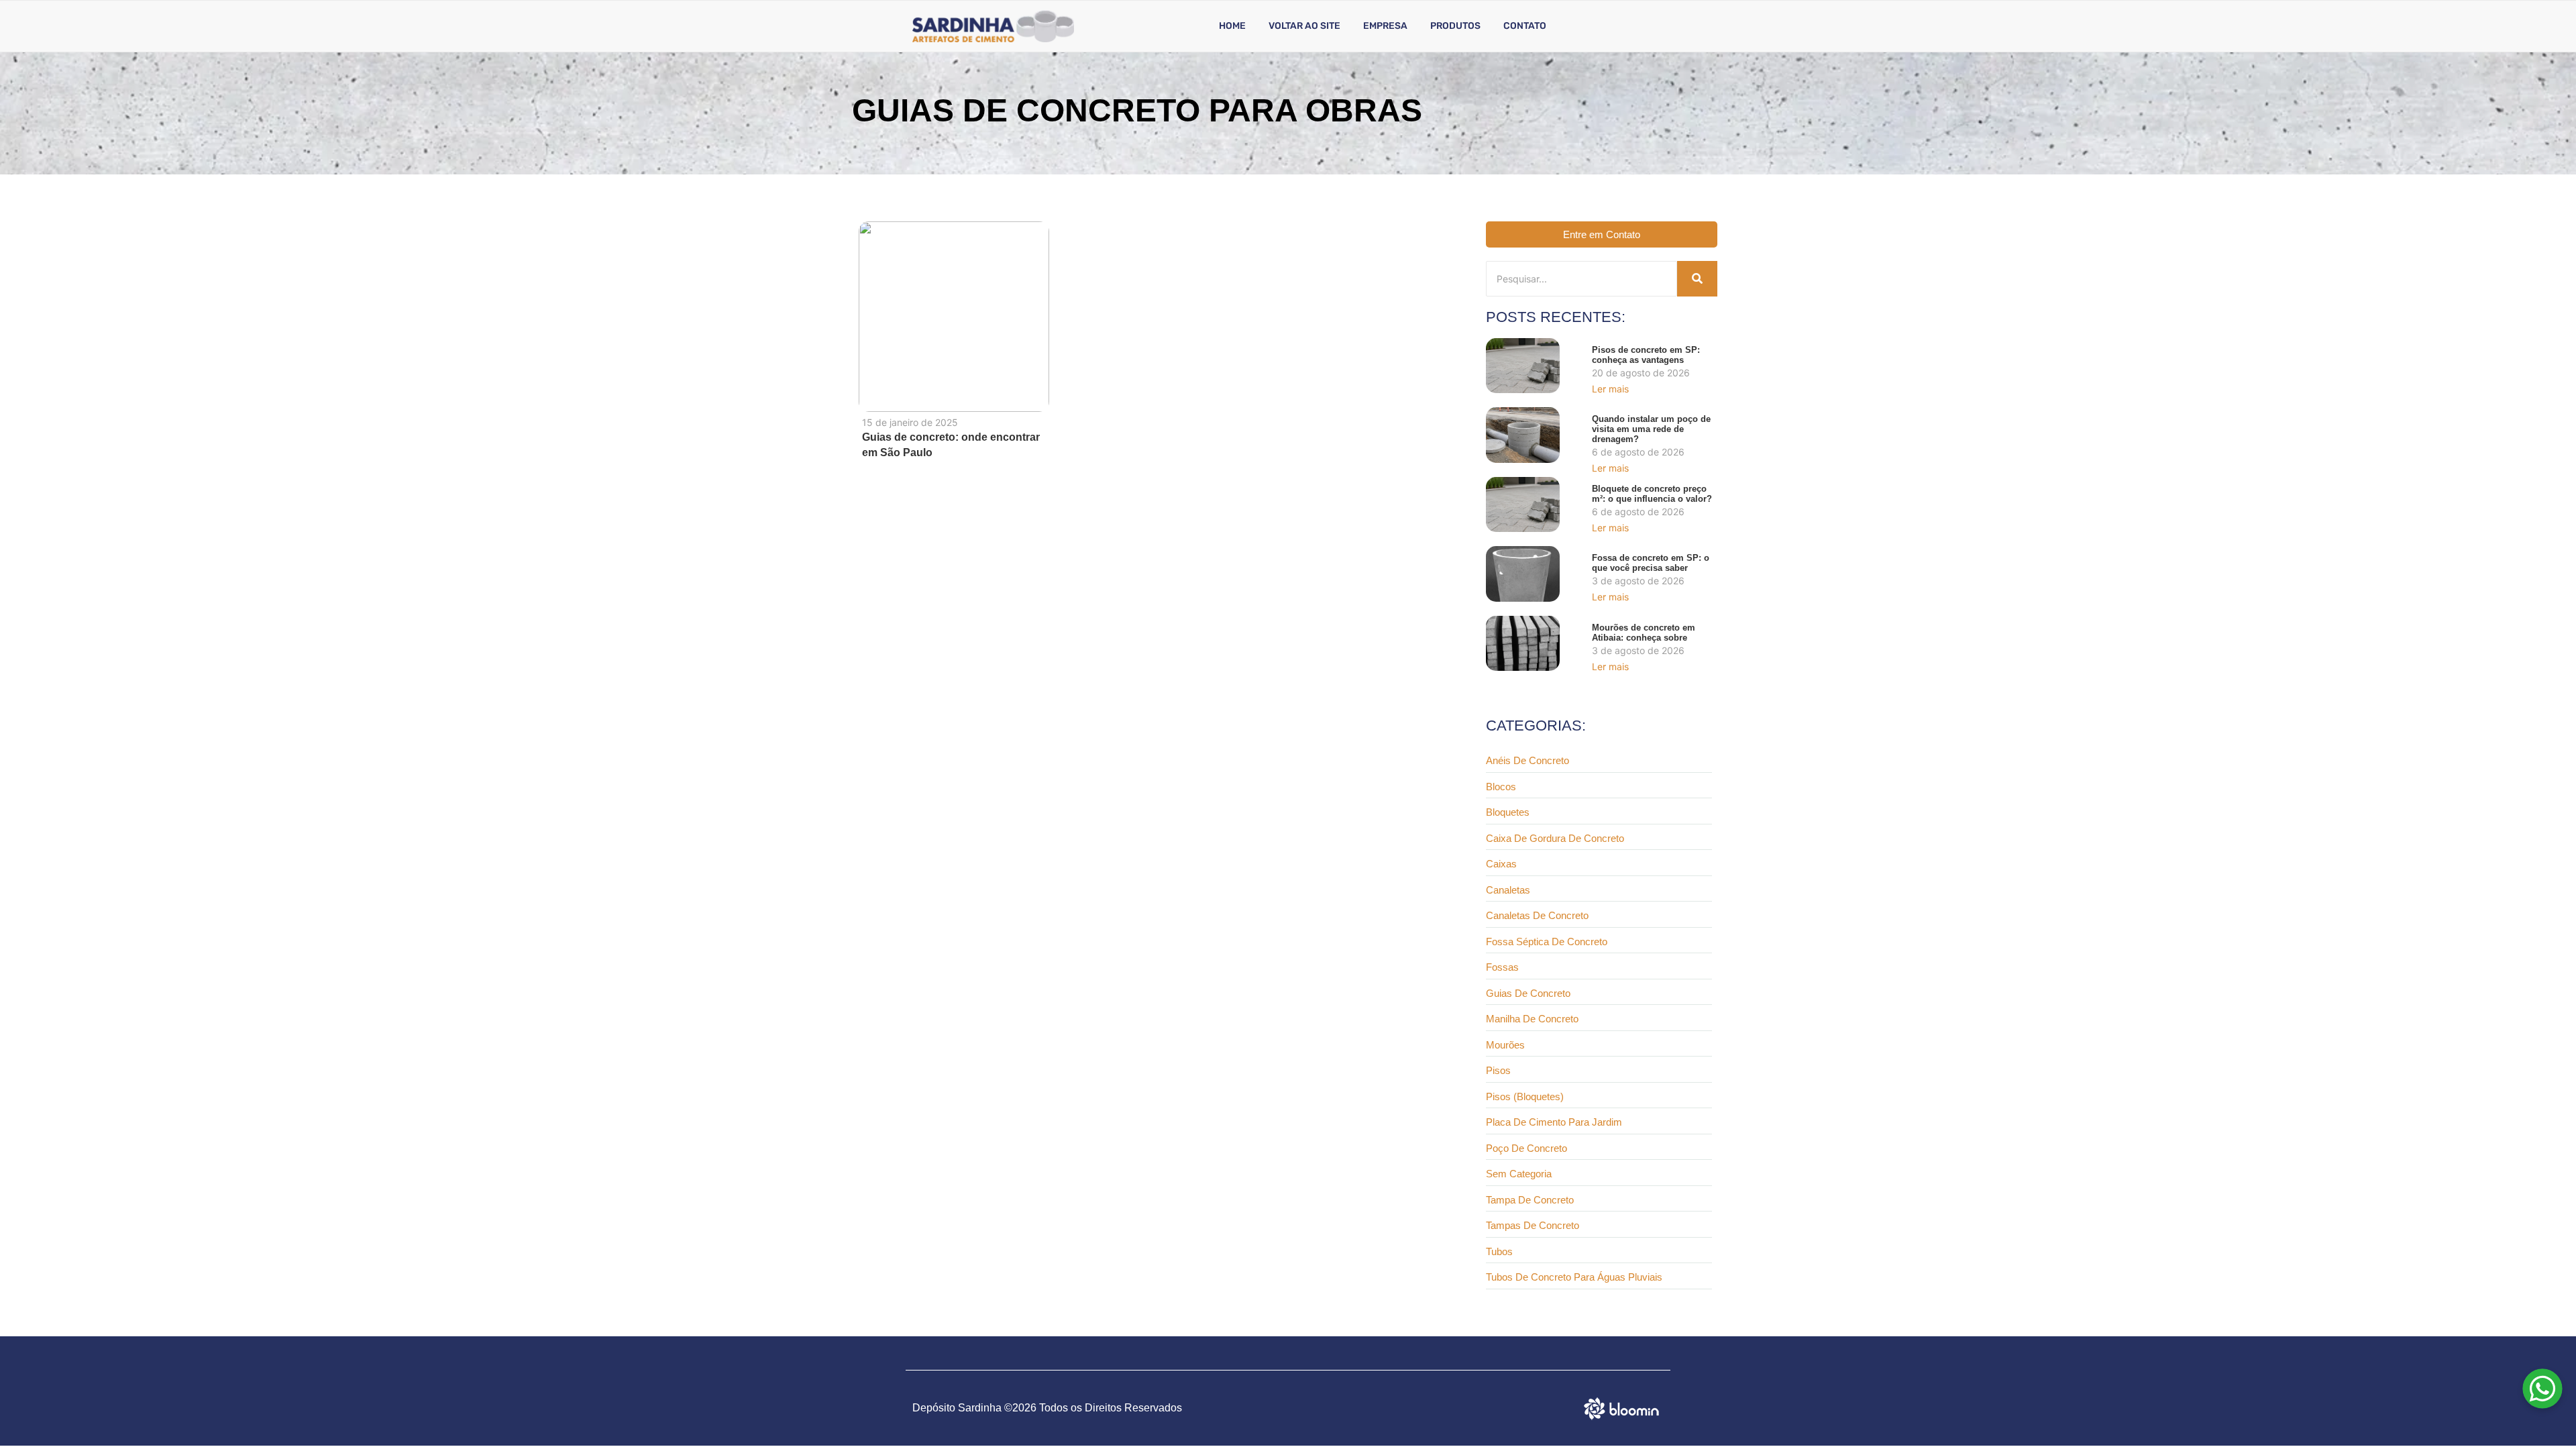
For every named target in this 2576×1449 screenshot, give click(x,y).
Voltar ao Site (1304, 26)
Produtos (1455, 26)
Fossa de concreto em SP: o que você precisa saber (1651, 563)
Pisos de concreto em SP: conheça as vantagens (1646, 355)
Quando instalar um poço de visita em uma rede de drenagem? (1651, 429)
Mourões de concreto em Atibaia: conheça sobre (1644, 633)
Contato (1525, 26)
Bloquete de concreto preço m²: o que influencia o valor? (1652, 494)
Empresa (1385, 26)
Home (1232, 26)
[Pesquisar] (1697, 279)
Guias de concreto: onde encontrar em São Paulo (951, 445)
